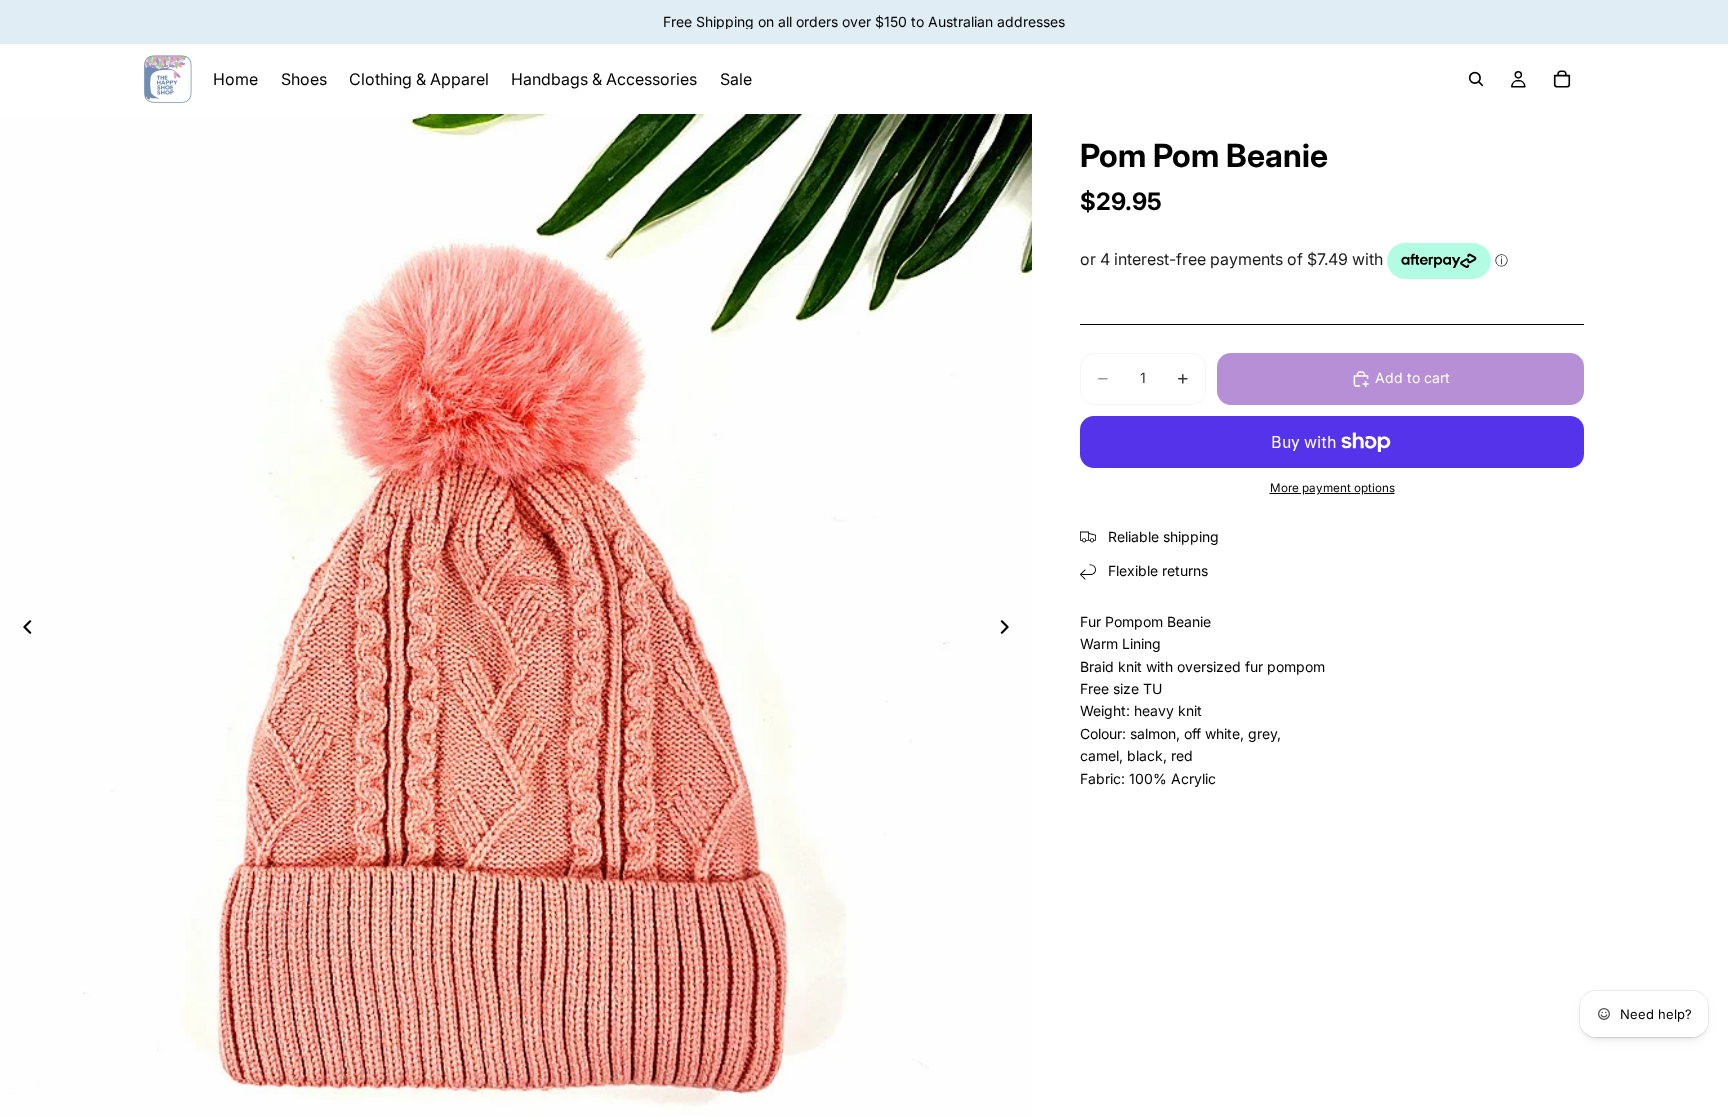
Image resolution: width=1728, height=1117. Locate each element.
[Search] (1476, 79)
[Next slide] (1010, 630)
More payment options (1332, 488)
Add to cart (1412, 377)
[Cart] (1562, 79)
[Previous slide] (22, 630)
